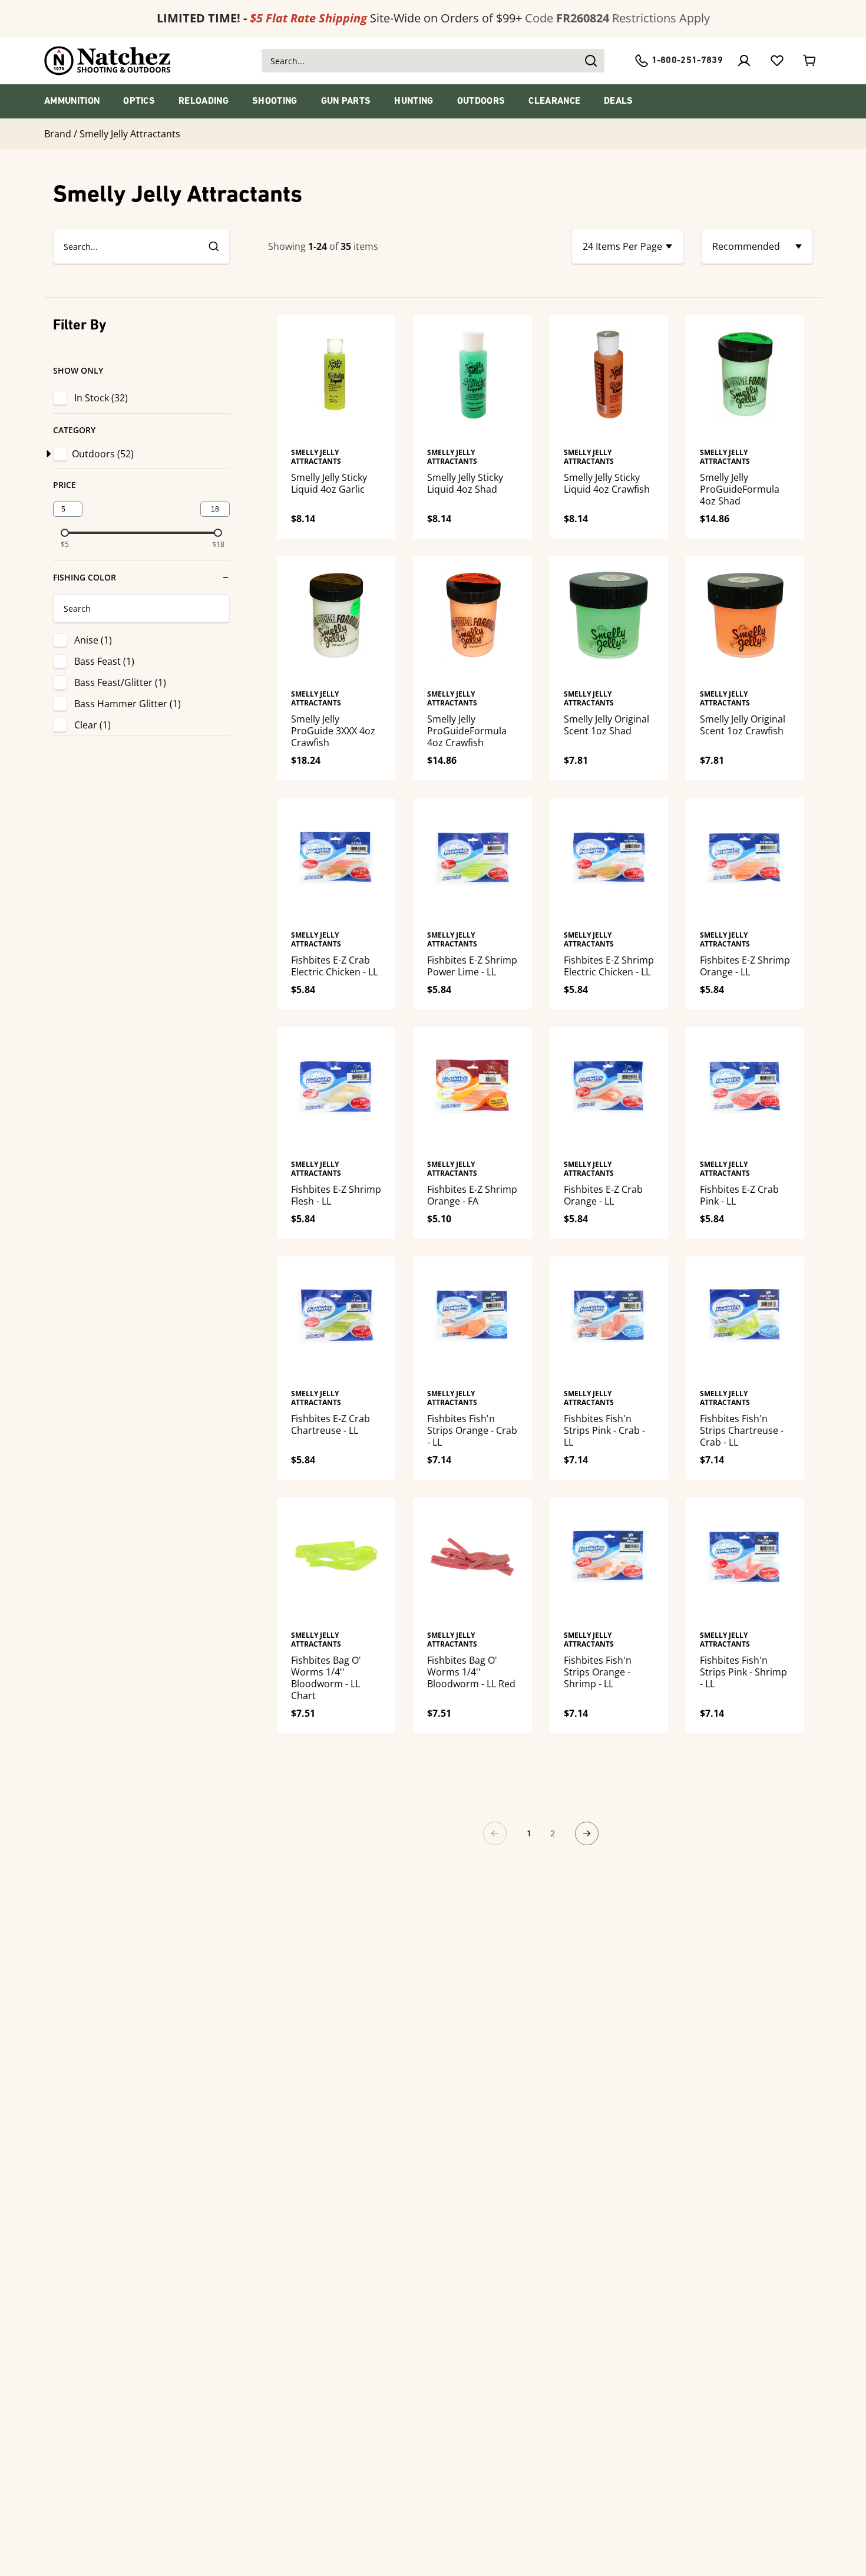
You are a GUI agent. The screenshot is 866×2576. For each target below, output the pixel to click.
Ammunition (72, 101)
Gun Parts (346, 101)
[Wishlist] (777, 61)
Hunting (414, 101)
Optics (139, 101)
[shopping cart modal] (810, 61)
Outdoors (481, 101)
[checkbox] (62, 454)
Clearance (554, 101)
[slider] (65, 533)
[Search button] (590, 61)
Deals (619, 101)
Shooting (275, 101)
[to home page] (108, 61)
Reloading (204, 101)
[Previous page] (495, 1833)
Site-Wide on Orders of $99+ (339, 18)
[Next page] (587, 1833)
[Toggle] (47, 454)
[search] (213, 246)
